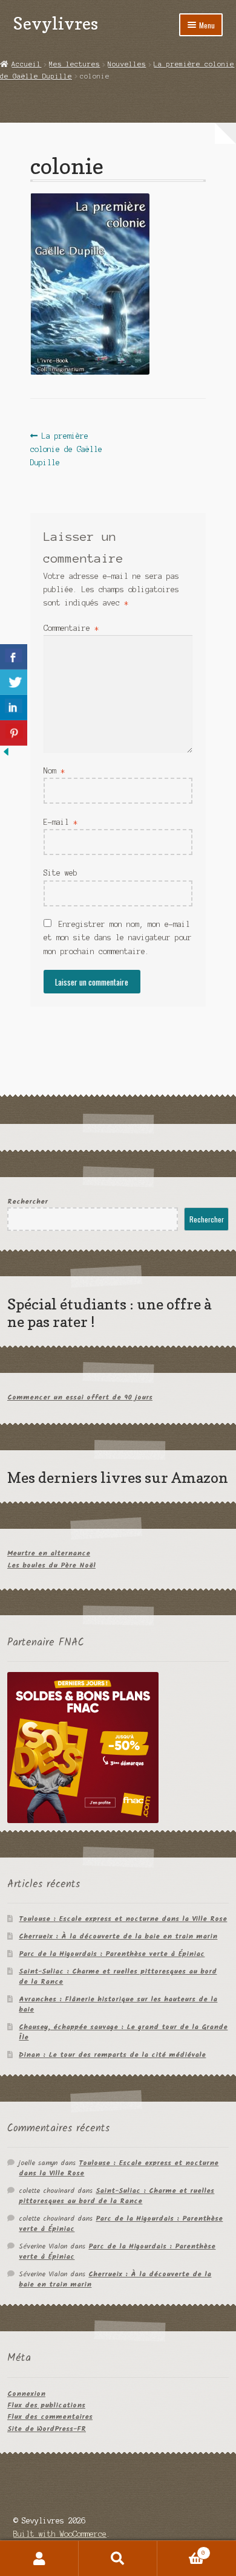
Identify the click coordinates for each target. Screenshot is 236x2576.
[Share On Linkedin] (14, 708)
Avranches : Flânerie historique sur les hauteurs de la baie (118, 2004)
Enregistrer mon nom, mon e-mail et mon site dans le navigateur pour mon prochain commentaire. (118, 938)
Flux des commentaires (50, 2417)
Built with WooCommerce (60, 2534)
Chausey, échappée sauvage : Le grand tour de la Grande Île (123, 2032)
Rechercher (28, 1202)
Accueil (26, 64)
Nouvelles (127, 64)
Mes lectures (74, 64)
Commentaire (71, 628)
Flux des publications (46, 2405)
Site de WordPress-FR (47, 2429)
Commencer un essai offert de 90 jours (80, 1397)
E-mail (61, 822)
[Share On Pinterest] (14, 733)
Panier (181, 2550)
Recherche (118, 2558)
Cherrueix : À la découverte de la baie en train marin (118, 1936)
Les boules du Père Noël (51, 1565)
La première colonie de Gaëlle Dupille (66, 449)
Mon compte (39, 2558)
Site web (61, 873)
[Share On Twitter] (14, 682)
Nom (54, 771)
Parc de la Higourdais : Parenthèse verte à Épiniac (112, 1954)
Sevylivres (56, 23)
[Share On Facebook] (14, 657)
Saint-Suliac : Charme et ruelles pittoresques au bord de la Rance (118, 1977)
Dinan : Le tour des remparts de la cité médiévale (112, 2055)
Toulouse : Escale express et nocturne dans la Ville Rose (123, 1919)
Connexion (26, 2394)
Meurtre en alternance (49, 1553)
